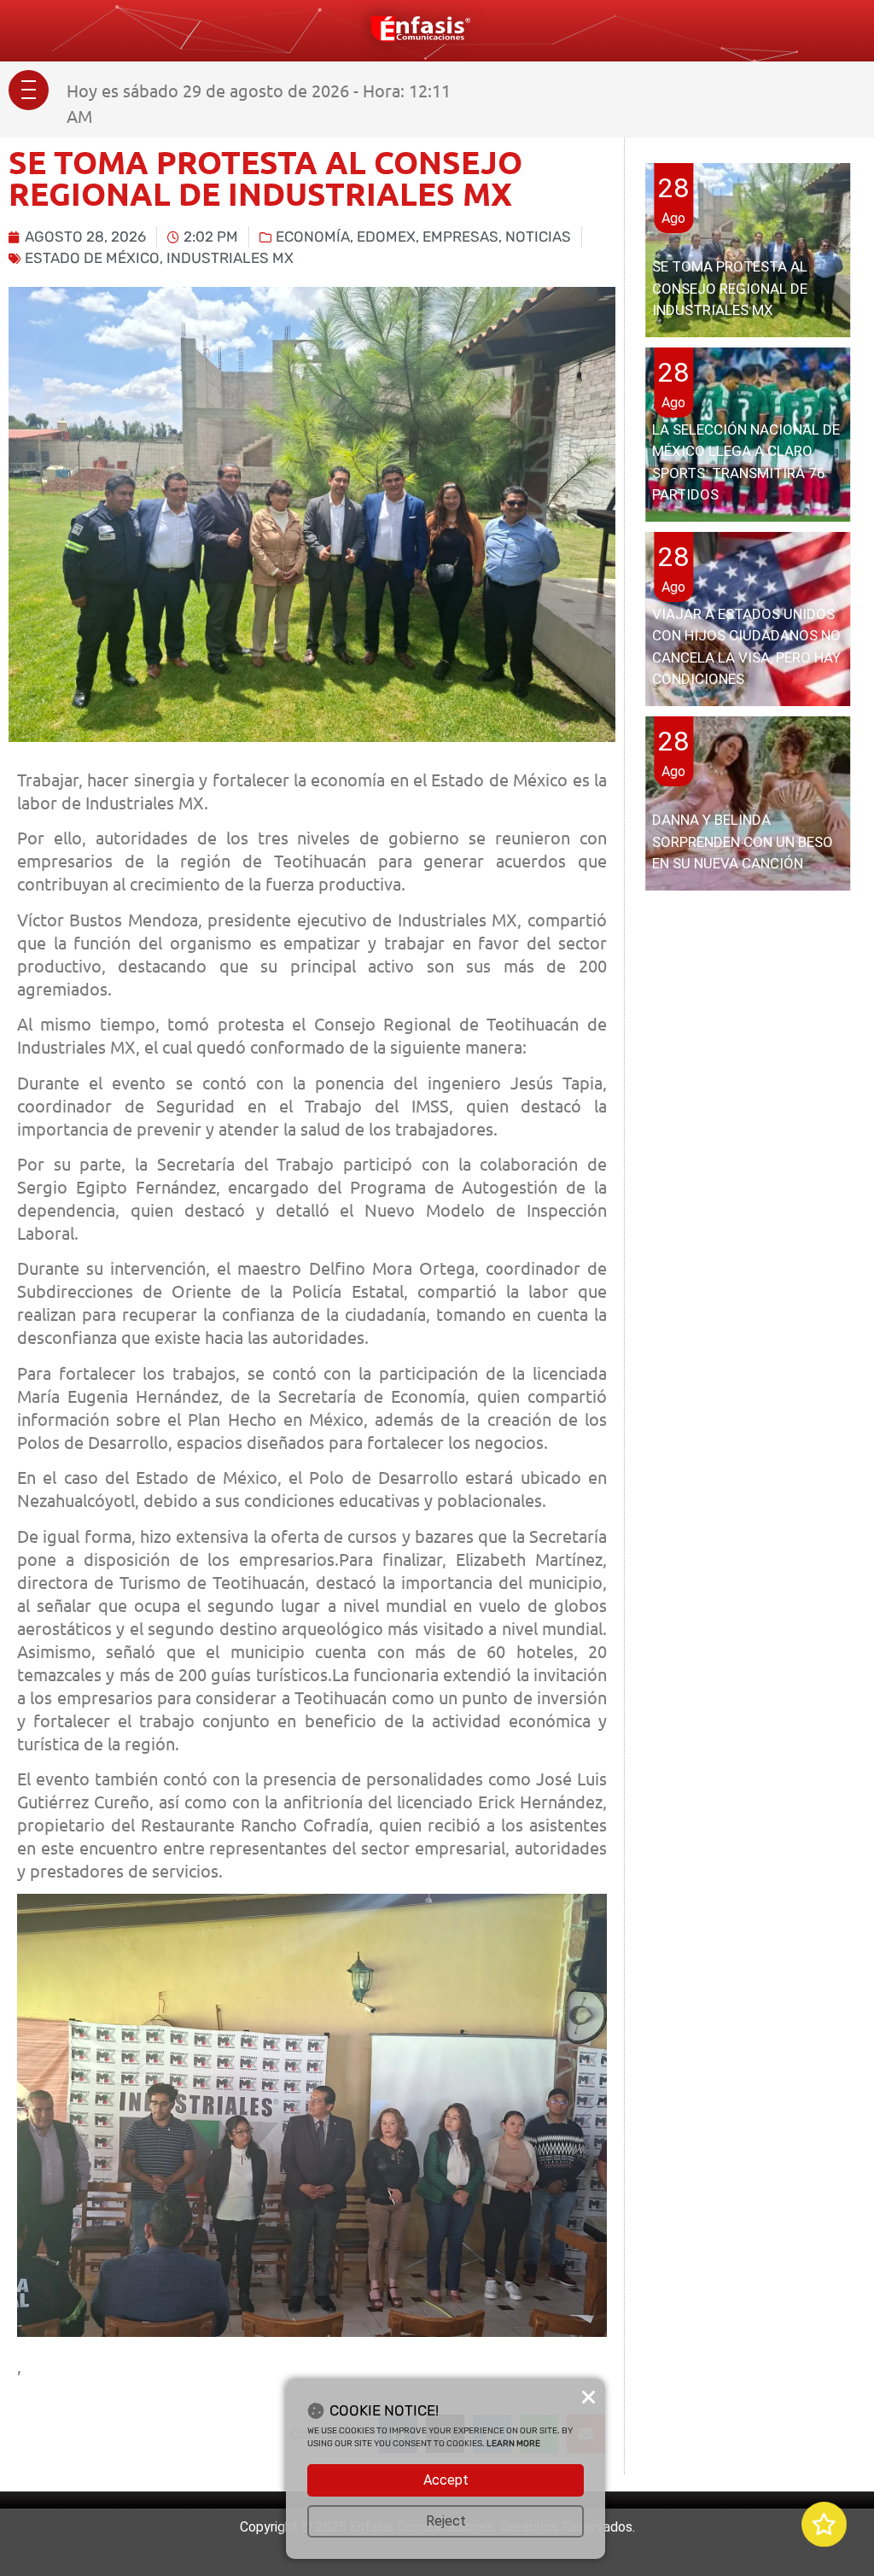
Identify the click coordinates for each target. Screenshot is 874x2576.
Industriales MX (230, 258)
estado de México (92, 258)
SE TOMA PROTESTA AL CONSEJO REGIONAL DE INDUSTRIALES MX (730, 288)
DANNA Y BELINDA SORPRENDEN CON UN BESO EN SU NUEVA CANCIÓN (743, 841)
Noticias (538, 237)
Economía (313, 237)
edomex (386, 237)
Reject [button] (446, 2521)
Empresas (460, 237)
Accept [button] (446, 2480)
